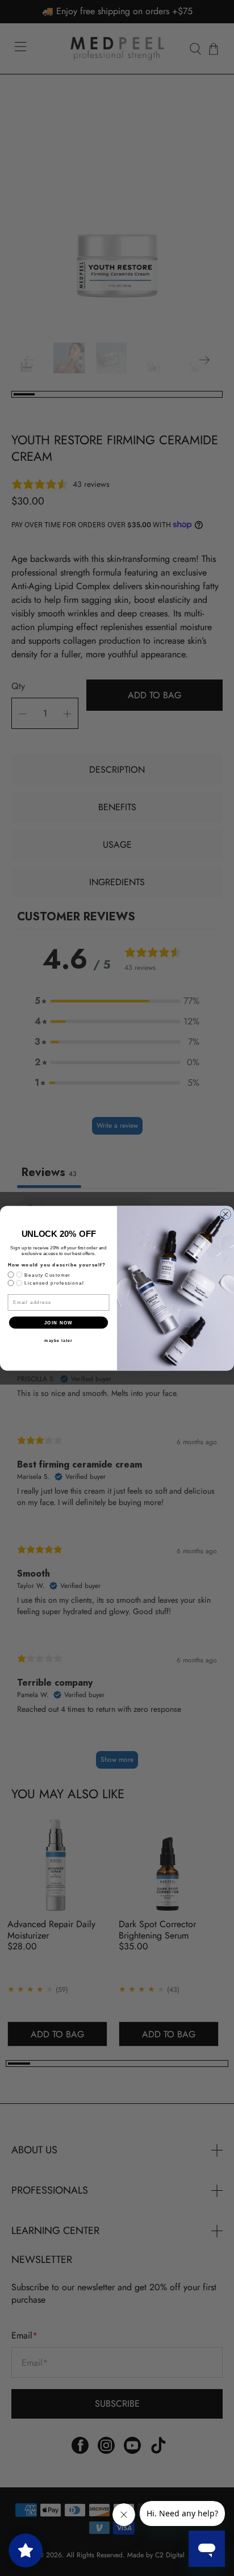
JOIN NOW (59, 1322)
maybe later (58, 1340)
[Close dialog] (226, 1214)
